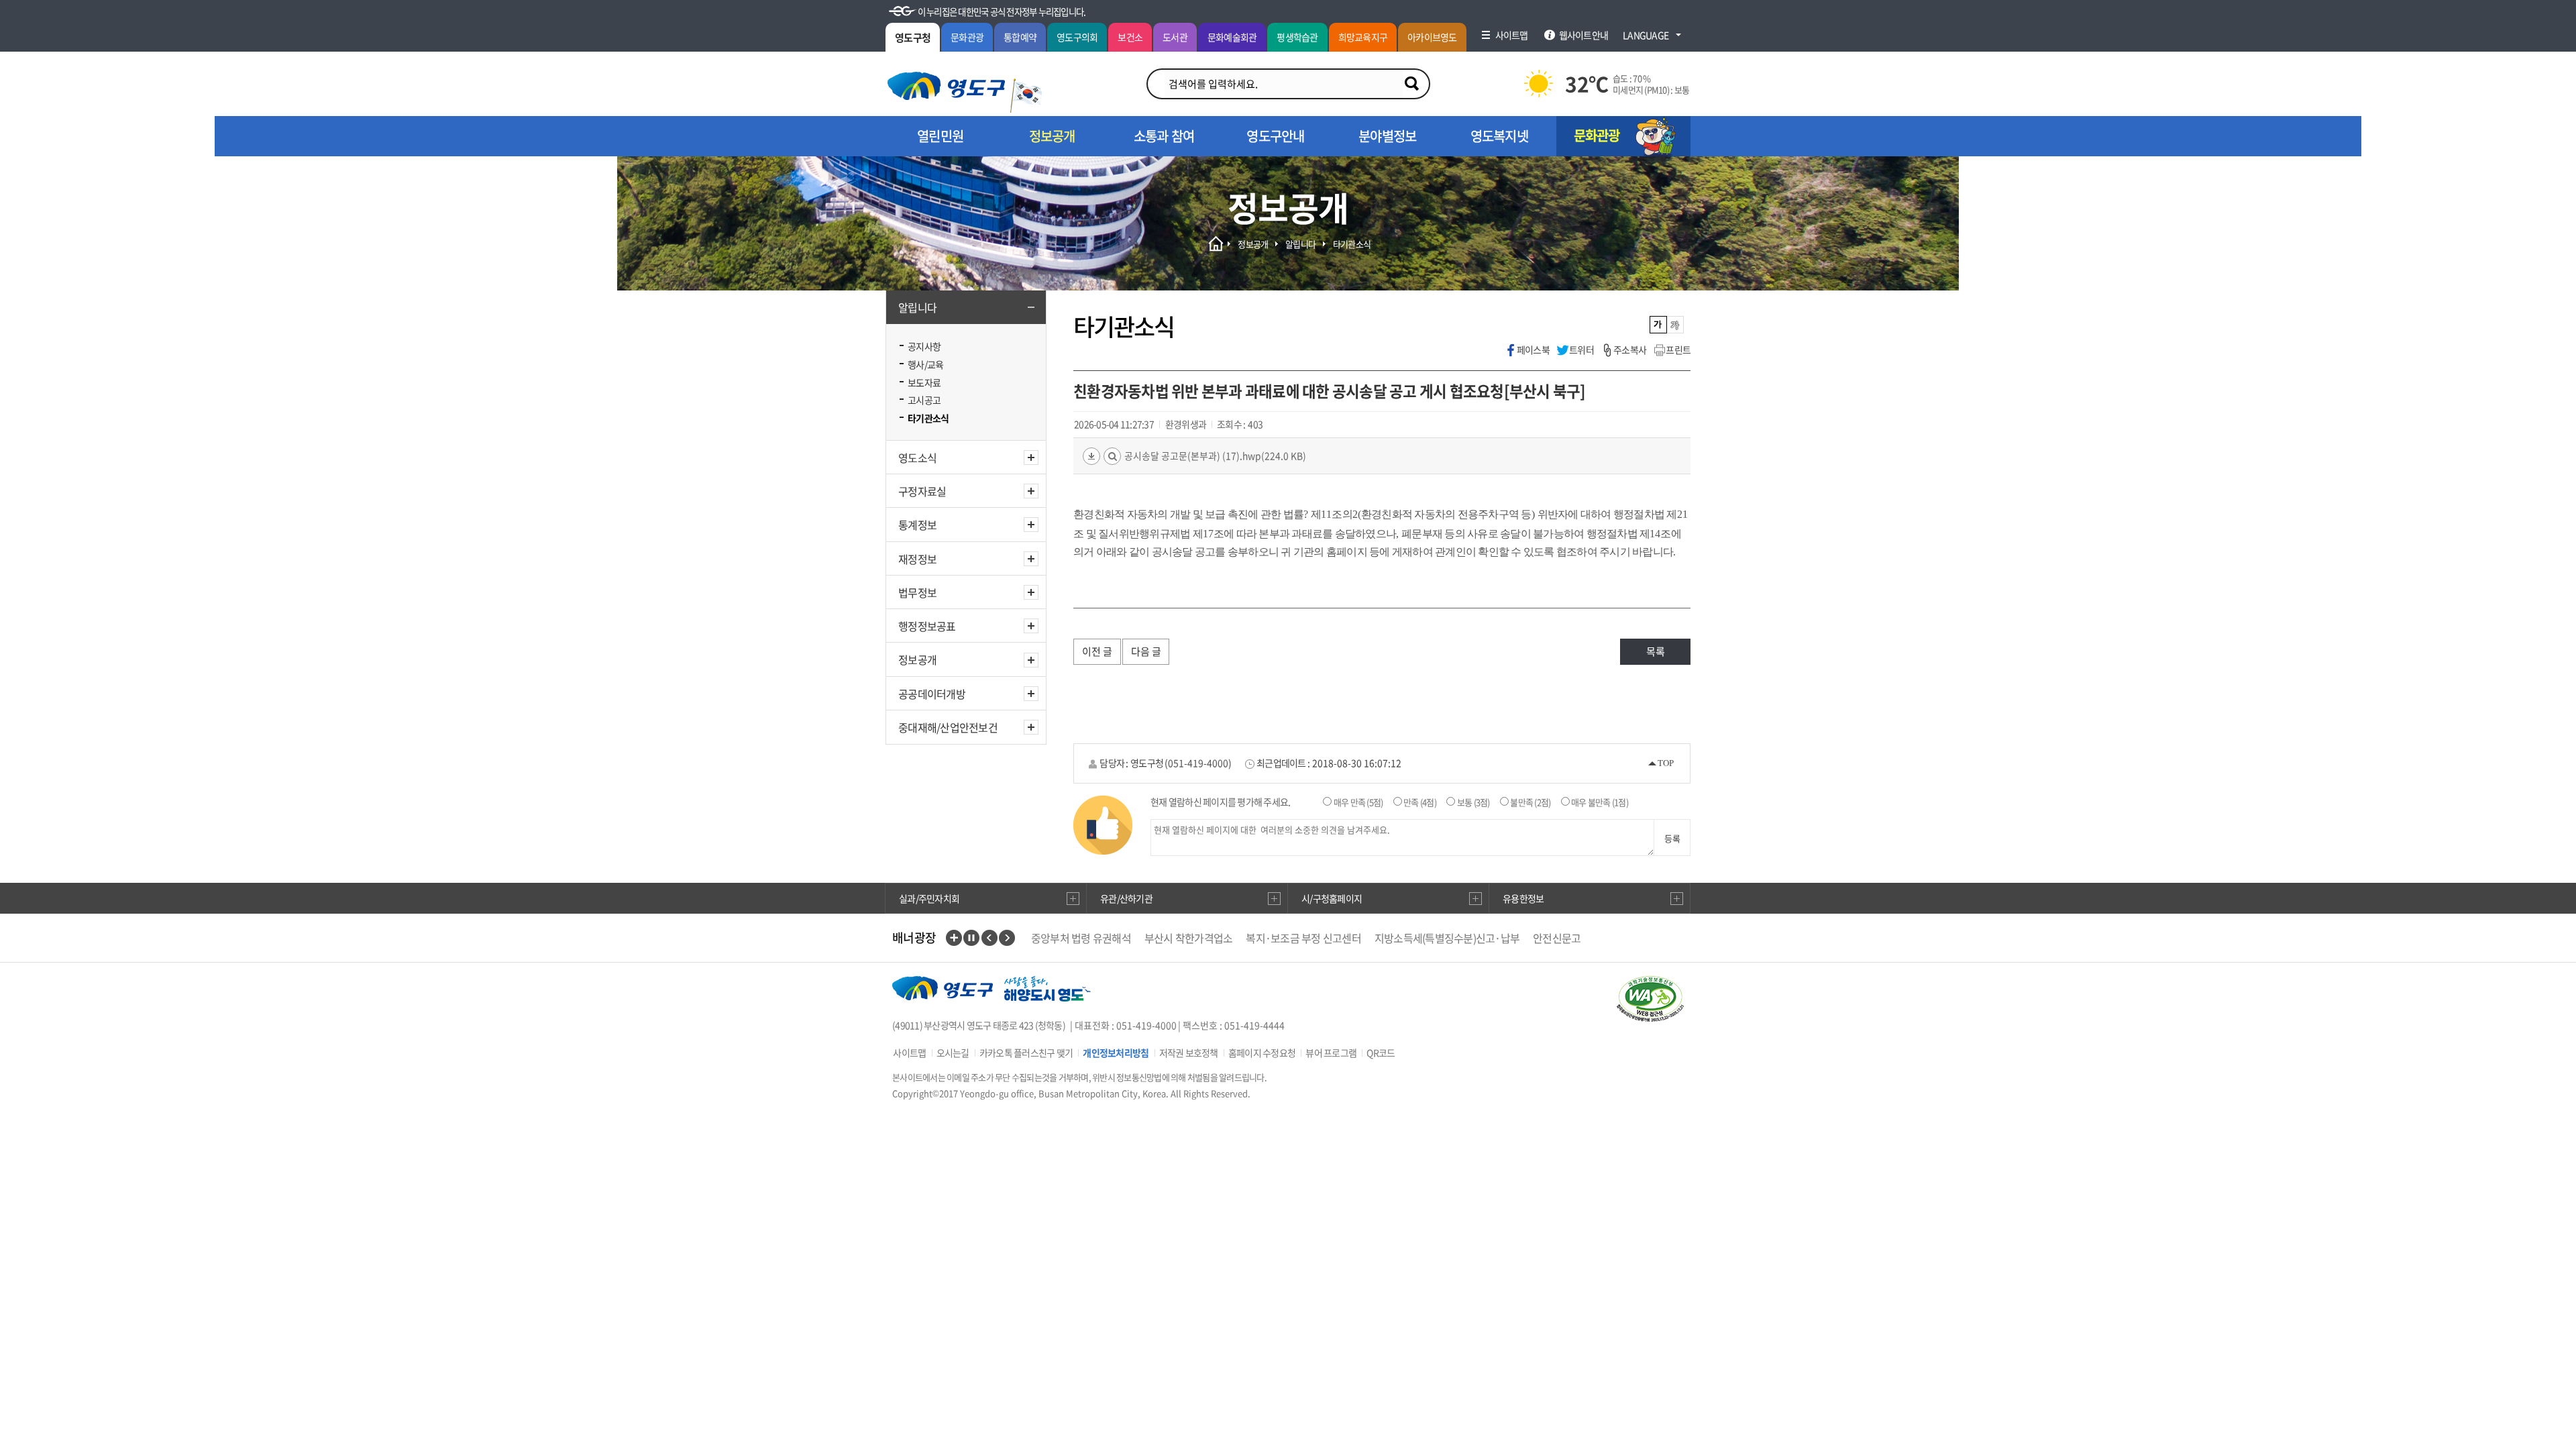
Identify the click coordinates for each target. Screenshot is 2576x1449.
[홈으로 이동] (946, 86)
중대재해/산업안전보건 (948, 727)
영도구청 (913, 38)
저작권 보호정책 (1189, 1053)
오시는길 (953, 1053)
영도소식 (917, 458)
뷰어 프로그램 (1331, 1053)
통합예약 (1020, 37)
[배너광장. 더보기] (954, 938)
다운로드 (1091, 456)
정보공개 (917, 659)
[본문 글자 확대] (1675, 325)
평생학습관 (1297, 37)
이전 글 (1097, 651)
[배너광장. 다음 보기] (1007, 938)
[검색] (1411, 84)
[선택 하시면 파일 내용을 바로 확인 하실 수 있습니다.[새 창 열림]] (1112, 456)
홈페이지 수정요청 (1262, 1053)
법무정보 (917, 592)
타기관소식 (928, 418)
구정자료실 (922, 491)
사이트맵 (909, 1053)
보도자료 (924, 382)
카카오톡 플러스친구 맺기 (1026, 1053)
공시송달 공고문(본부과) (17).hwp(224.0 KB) (1215, 455)
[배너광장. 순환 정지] (971, 938)
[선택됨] (1659, 325)
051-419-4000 (1198, 763)
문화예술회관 (1232, 37)
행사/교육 (925, 364)
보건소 (1130, 37)
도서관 (1175, 37)
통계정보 (917, 525)
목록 (1656, 651)
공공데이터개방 (932, 694)
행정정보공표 (927, 626)
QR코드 (1381, 1053)
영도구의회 (1077, 37)
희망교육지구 (1363, 37)
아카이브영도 (1432, 37)
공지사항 (924, 346)
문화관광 (967, 37)
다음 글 (1146, 651)
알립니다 (917, 307)
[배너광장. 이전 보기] (989, 938)
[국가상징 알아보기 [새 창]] (1026, 96)
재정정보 (917, 559)
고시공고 (924, 400)
